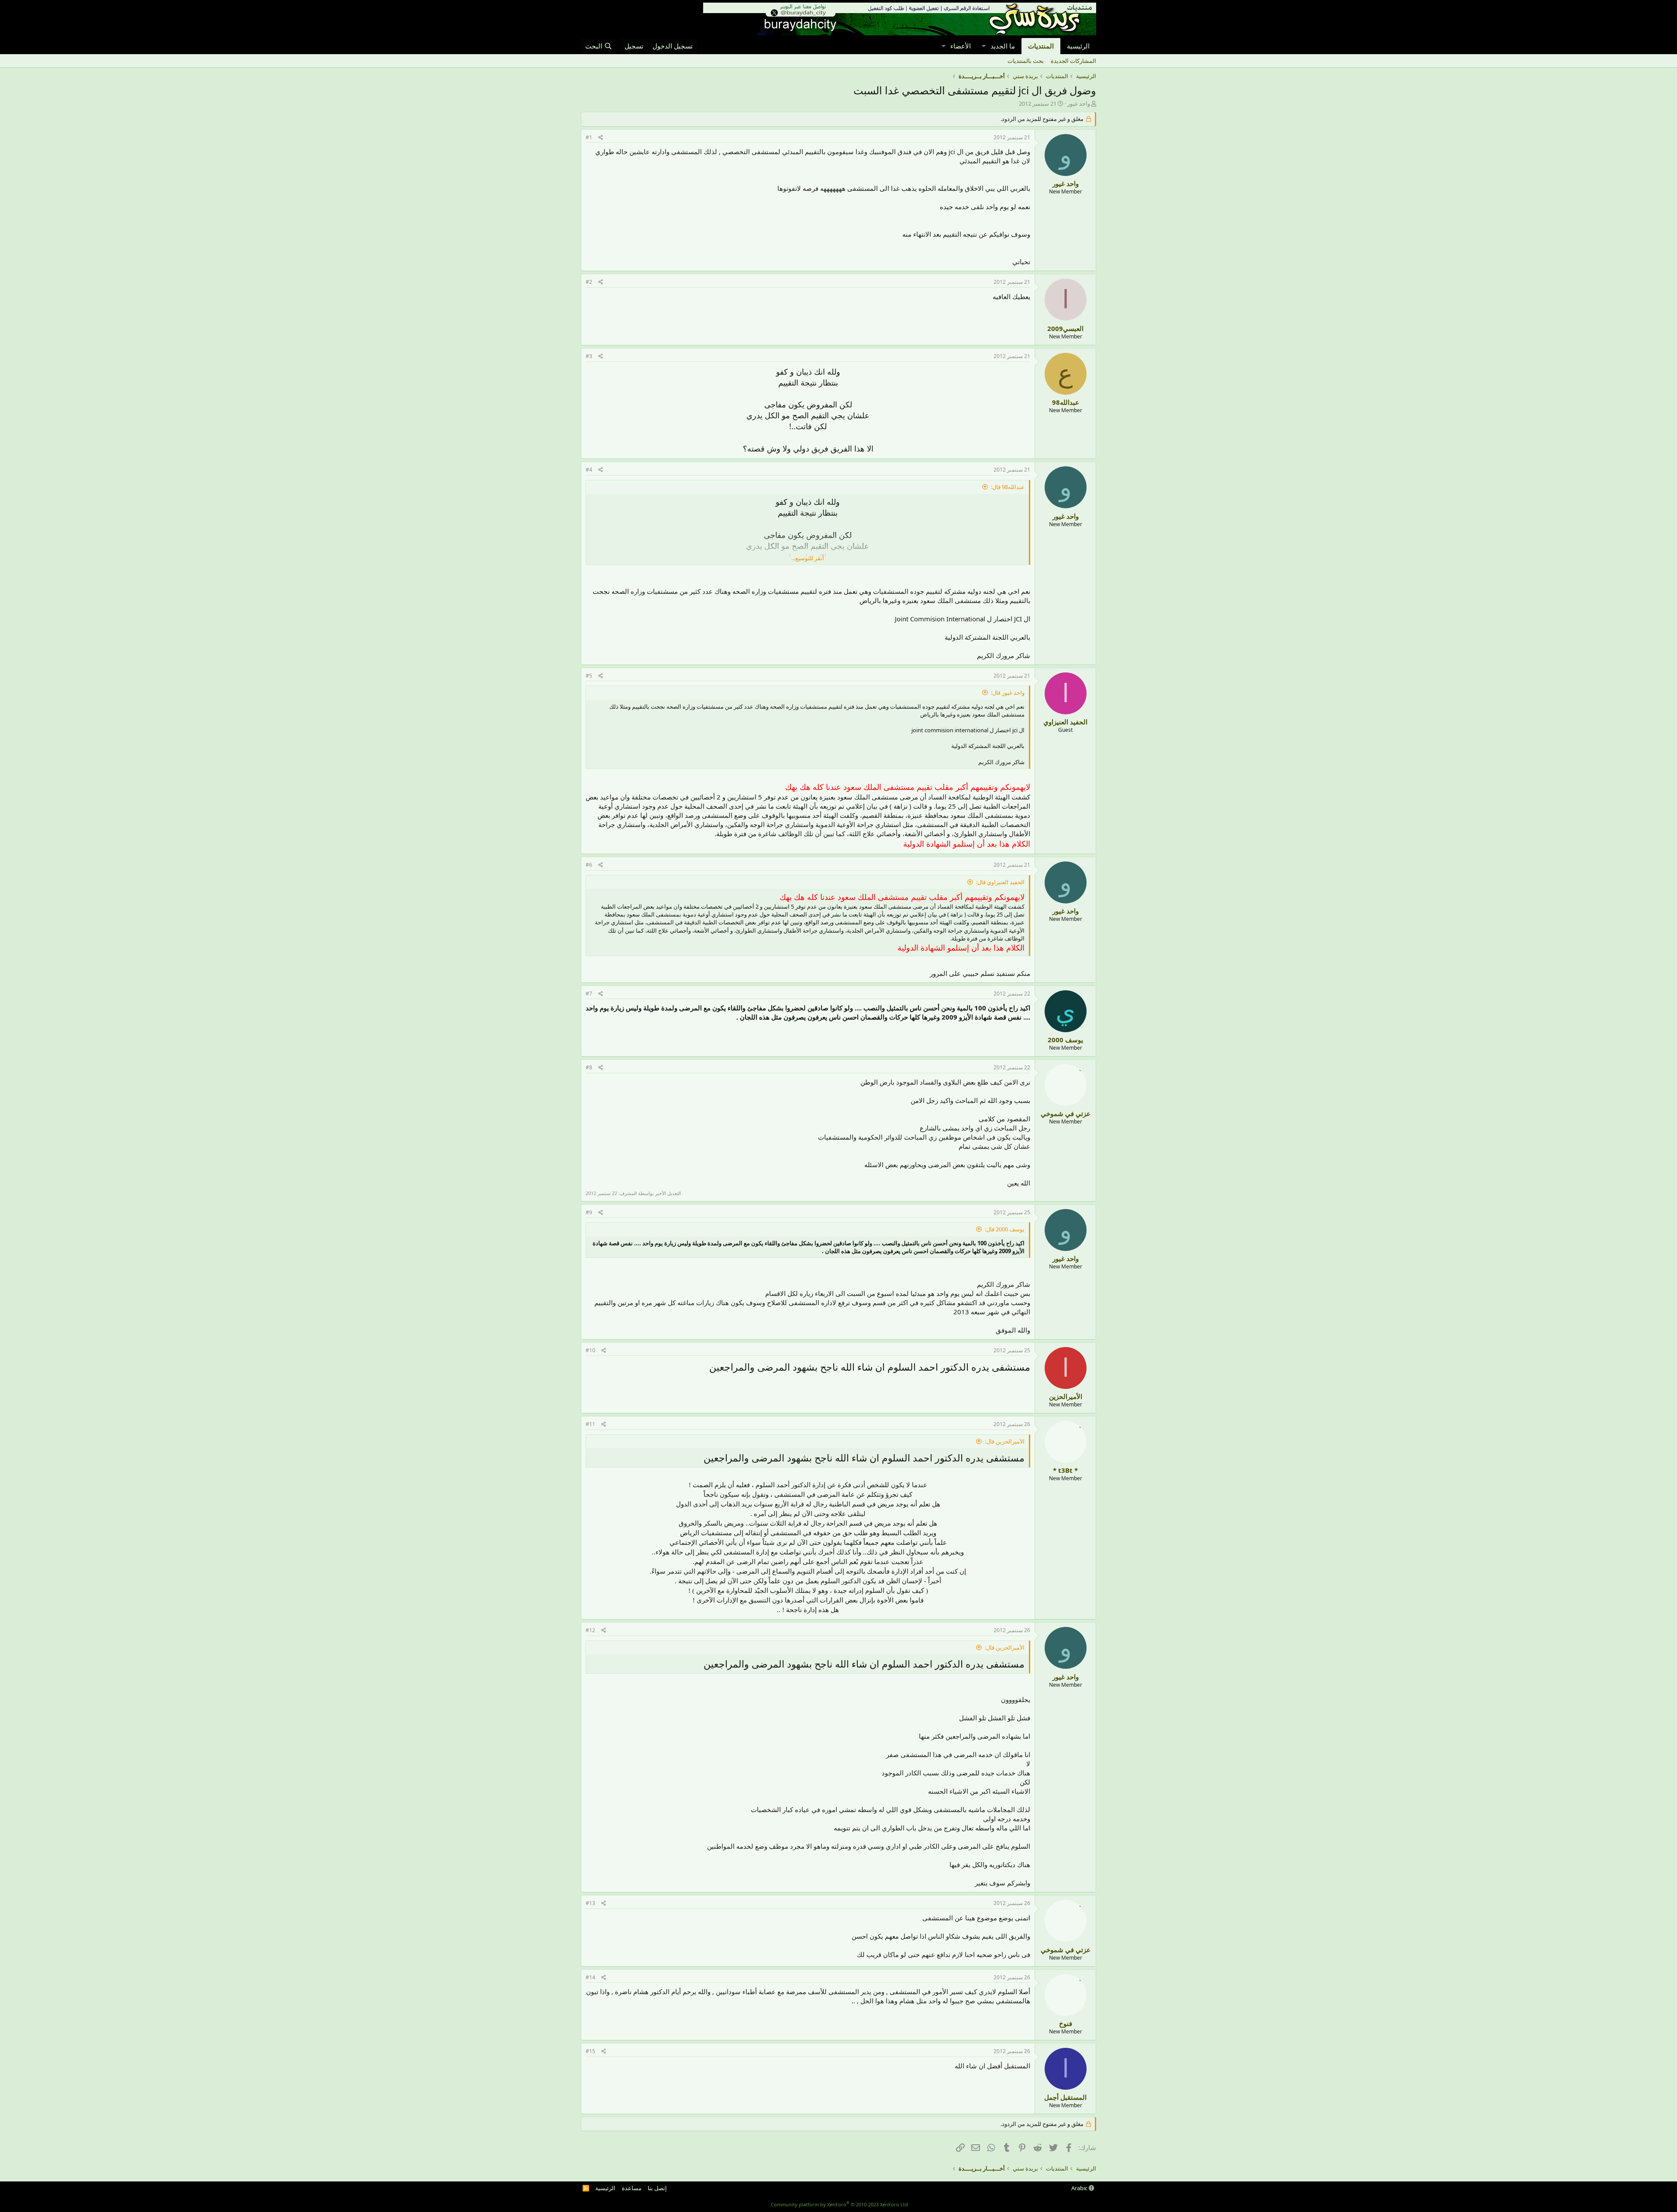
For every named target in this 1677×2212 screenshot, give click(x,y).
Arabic (1080, 2188)
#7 (589, 994)
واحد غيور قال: (1008, 693)
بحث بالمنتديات (1026, 61)
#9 (589, 1212)
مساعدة (632, 2188)
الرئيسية (1078, 46)
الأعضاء (961, 46)
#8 (589, 1067)
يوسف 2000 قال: (1005, 1229)
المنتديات (1041, 46)
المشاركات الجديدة (1073, 61)
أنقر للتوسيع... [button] (808, 558)
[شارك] (601, 138)
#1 (589, 137)
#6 (589, 865)
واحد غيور (1079, 103)
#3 (589, 356)
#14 (590, 1977)
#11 (590, 1424)
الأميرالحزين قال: (1005, 1441)
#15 (590, 2051)
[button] (983, 46)
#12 (590, 1630)
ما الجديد (1003, 46)
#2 (589, 282)
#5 (589, 676)
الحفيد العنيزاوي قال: (1000, 882)
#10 (590, 1350)
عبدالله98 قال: (1008, 487)
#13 (590, 1903)
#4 (589, 470)
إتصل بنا (657, 2188)
